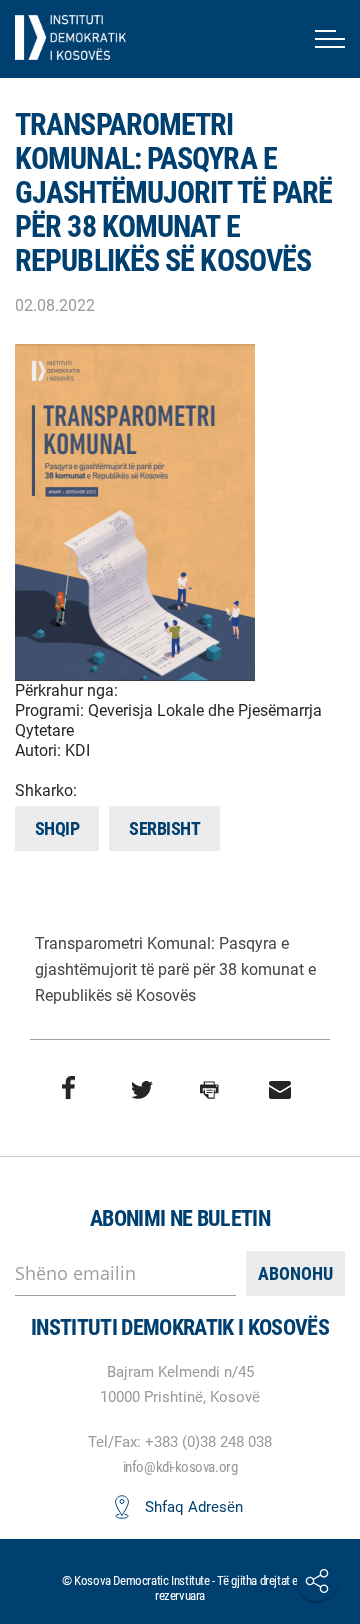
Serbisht (164, 828)
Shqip (57, 828)
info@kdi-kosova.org (180, 1467)
